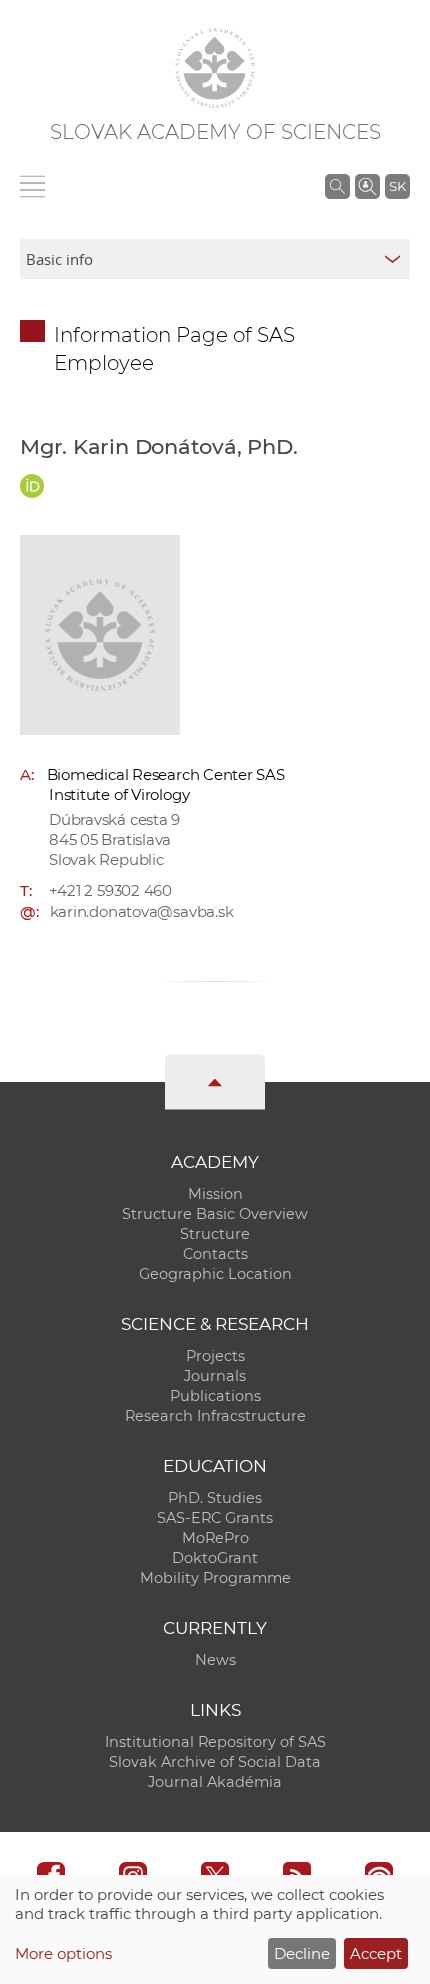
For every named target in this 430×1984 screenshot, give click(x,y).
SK (397, 186)
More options (63, 1953)
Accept (376, 1953)
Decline (302, 1953)
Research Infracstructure (215, 1416)
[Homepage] (215, 68)
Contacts (215, 1254)
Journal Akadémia (215, 1782)
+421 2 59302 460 (110, 890)
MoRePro (215, 1538)
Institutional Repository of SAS (215, 1742)
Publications (215, 1396)
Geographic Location (215, 1274)
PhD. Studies (215, 1498)
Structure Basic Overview (215, 1214)
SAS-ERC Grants (215, 1518)
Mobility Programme (215, 1578)
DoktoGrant (215, 1558)
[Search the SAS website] (337, 186)
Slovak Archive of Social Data (215, 1762)
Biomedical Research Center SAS (166, 774)
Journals (215, 1376)
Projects (215, 1356)
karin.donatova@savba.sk (142, 911)
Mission (215, 1194)
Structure (215, 1234)
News (215, 1660)
